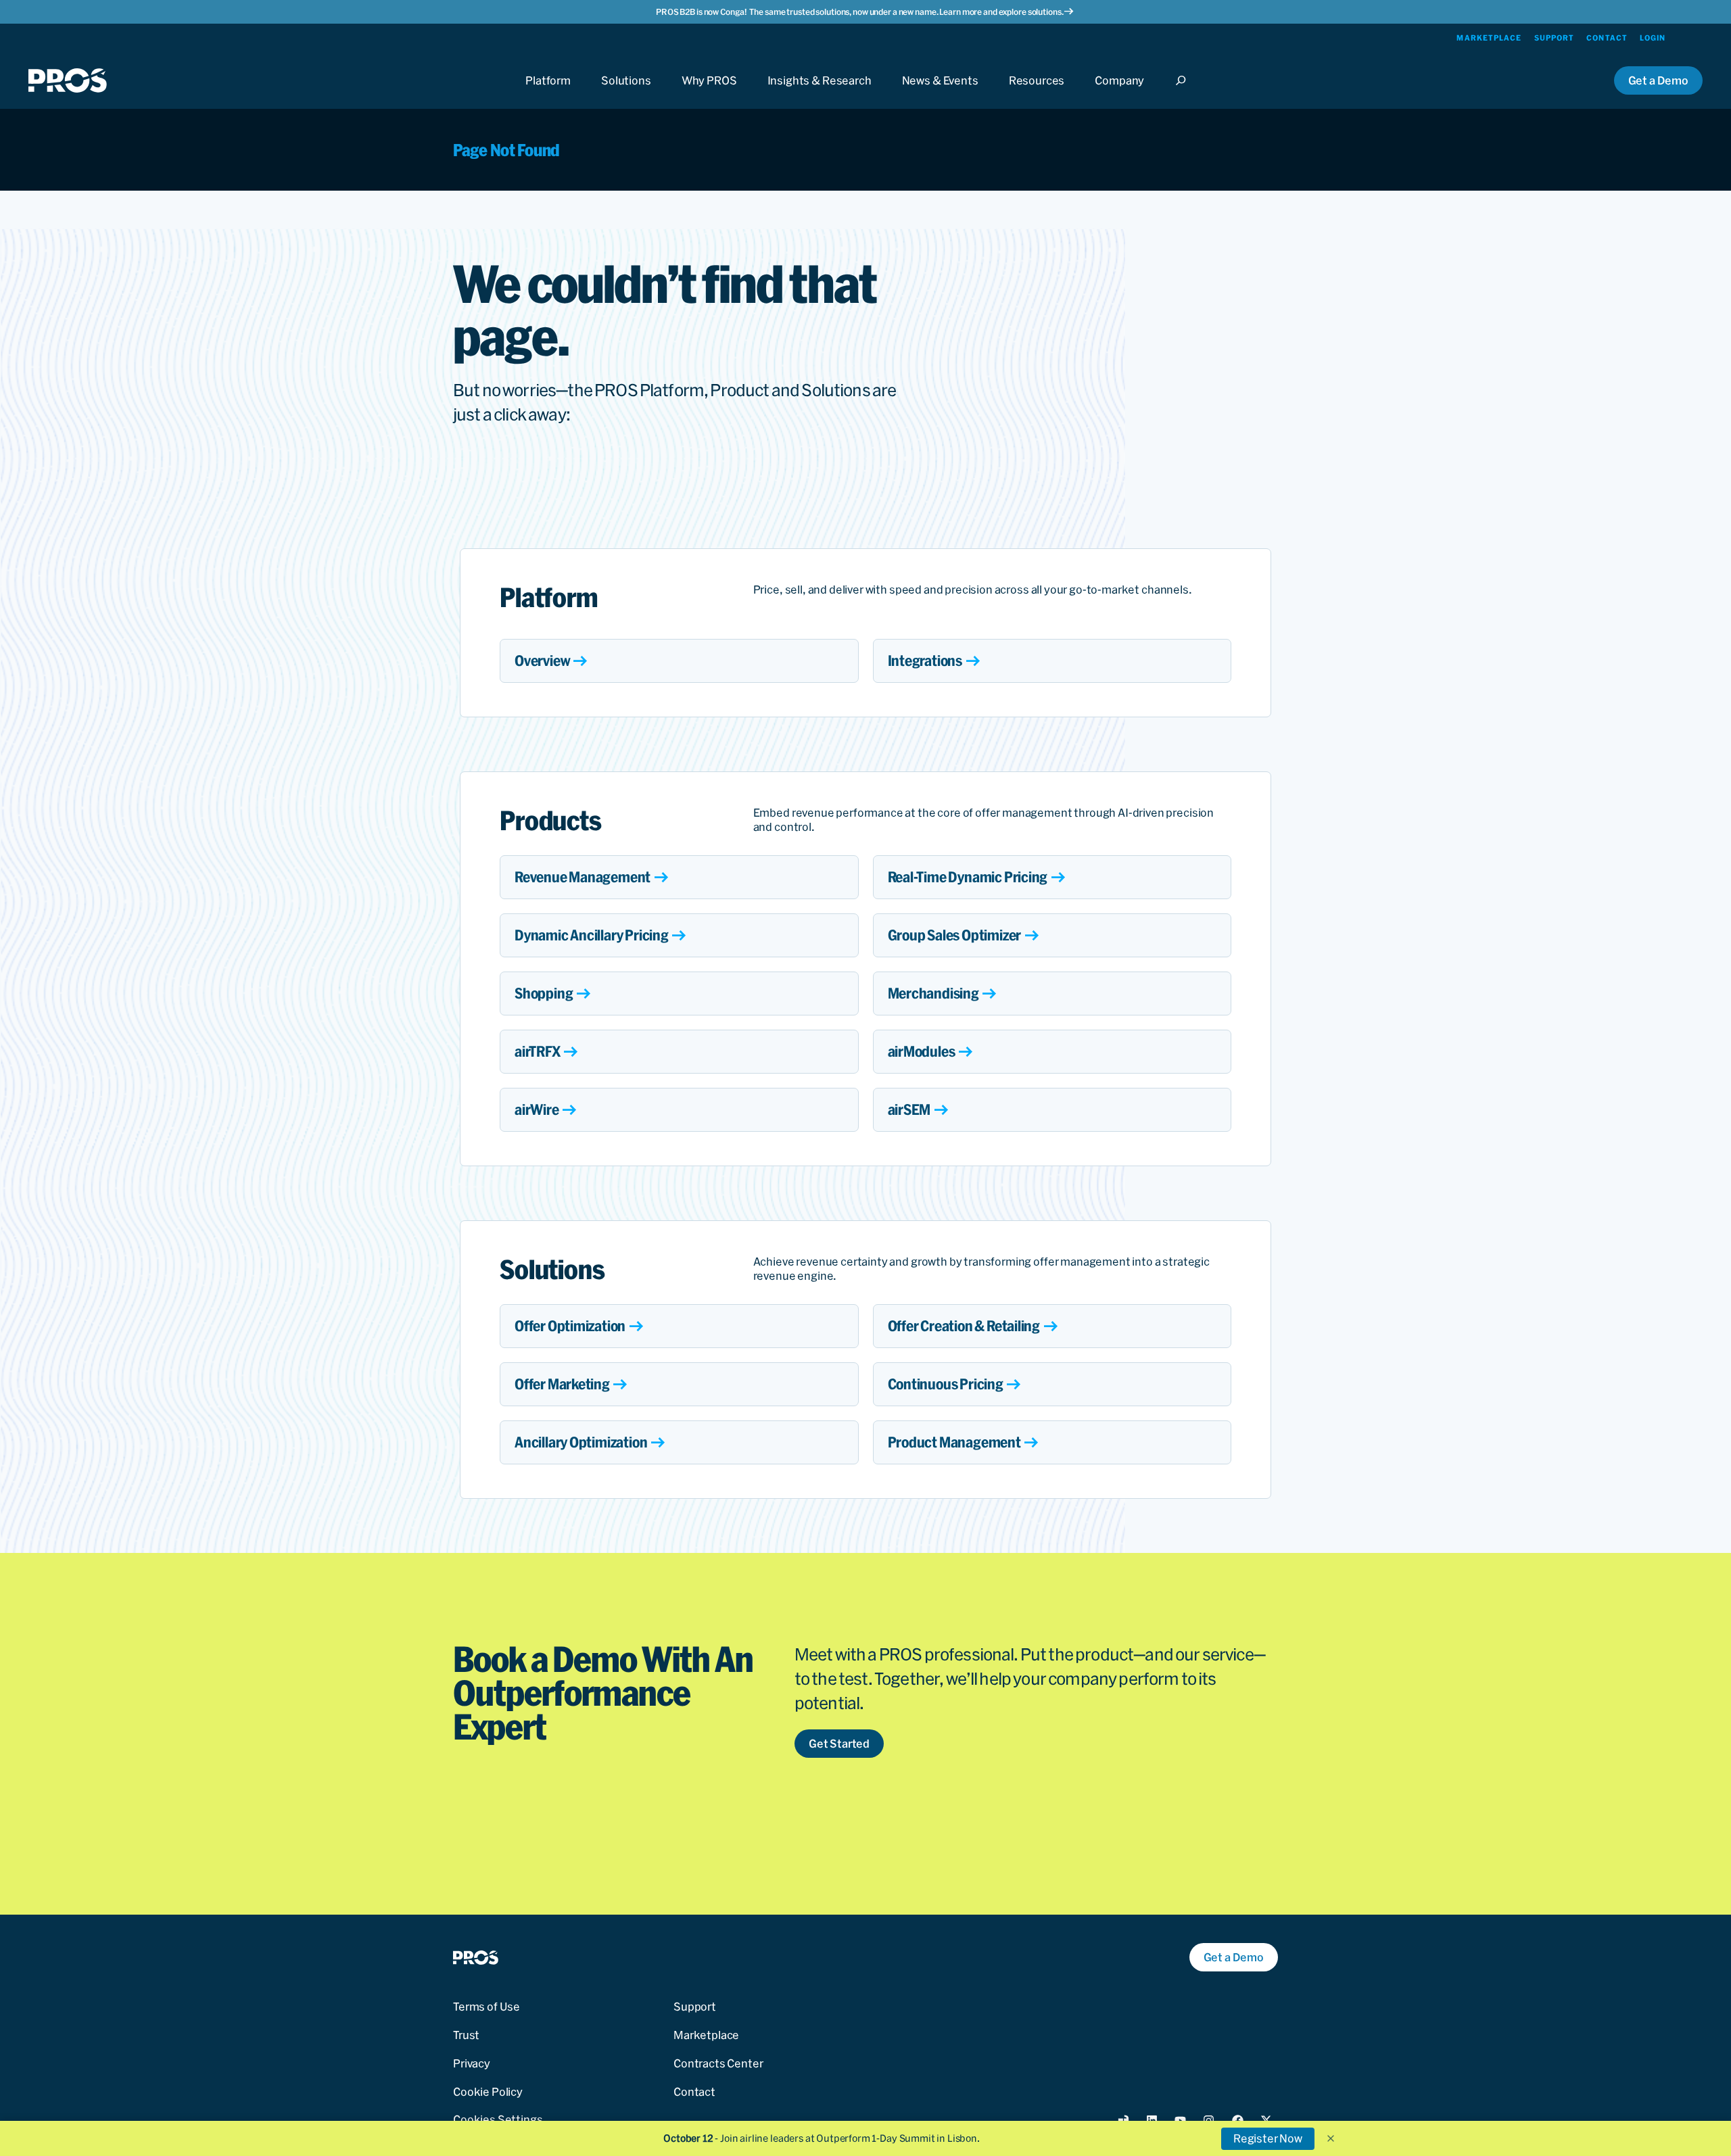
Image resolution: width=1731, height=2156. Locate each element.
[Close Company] (1119, 93)
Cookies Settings (498, 2119)
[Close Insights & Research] (820, 93)
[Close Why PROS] (709, 93)
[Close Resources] (1037, 93)
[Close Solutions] (626, 93)
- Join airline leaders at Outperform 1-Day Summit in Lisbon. (822, 2138)
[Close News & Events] (940, 93)
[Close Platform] (548, 93)
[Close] (1185, 93)
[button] (1331, 2138)
